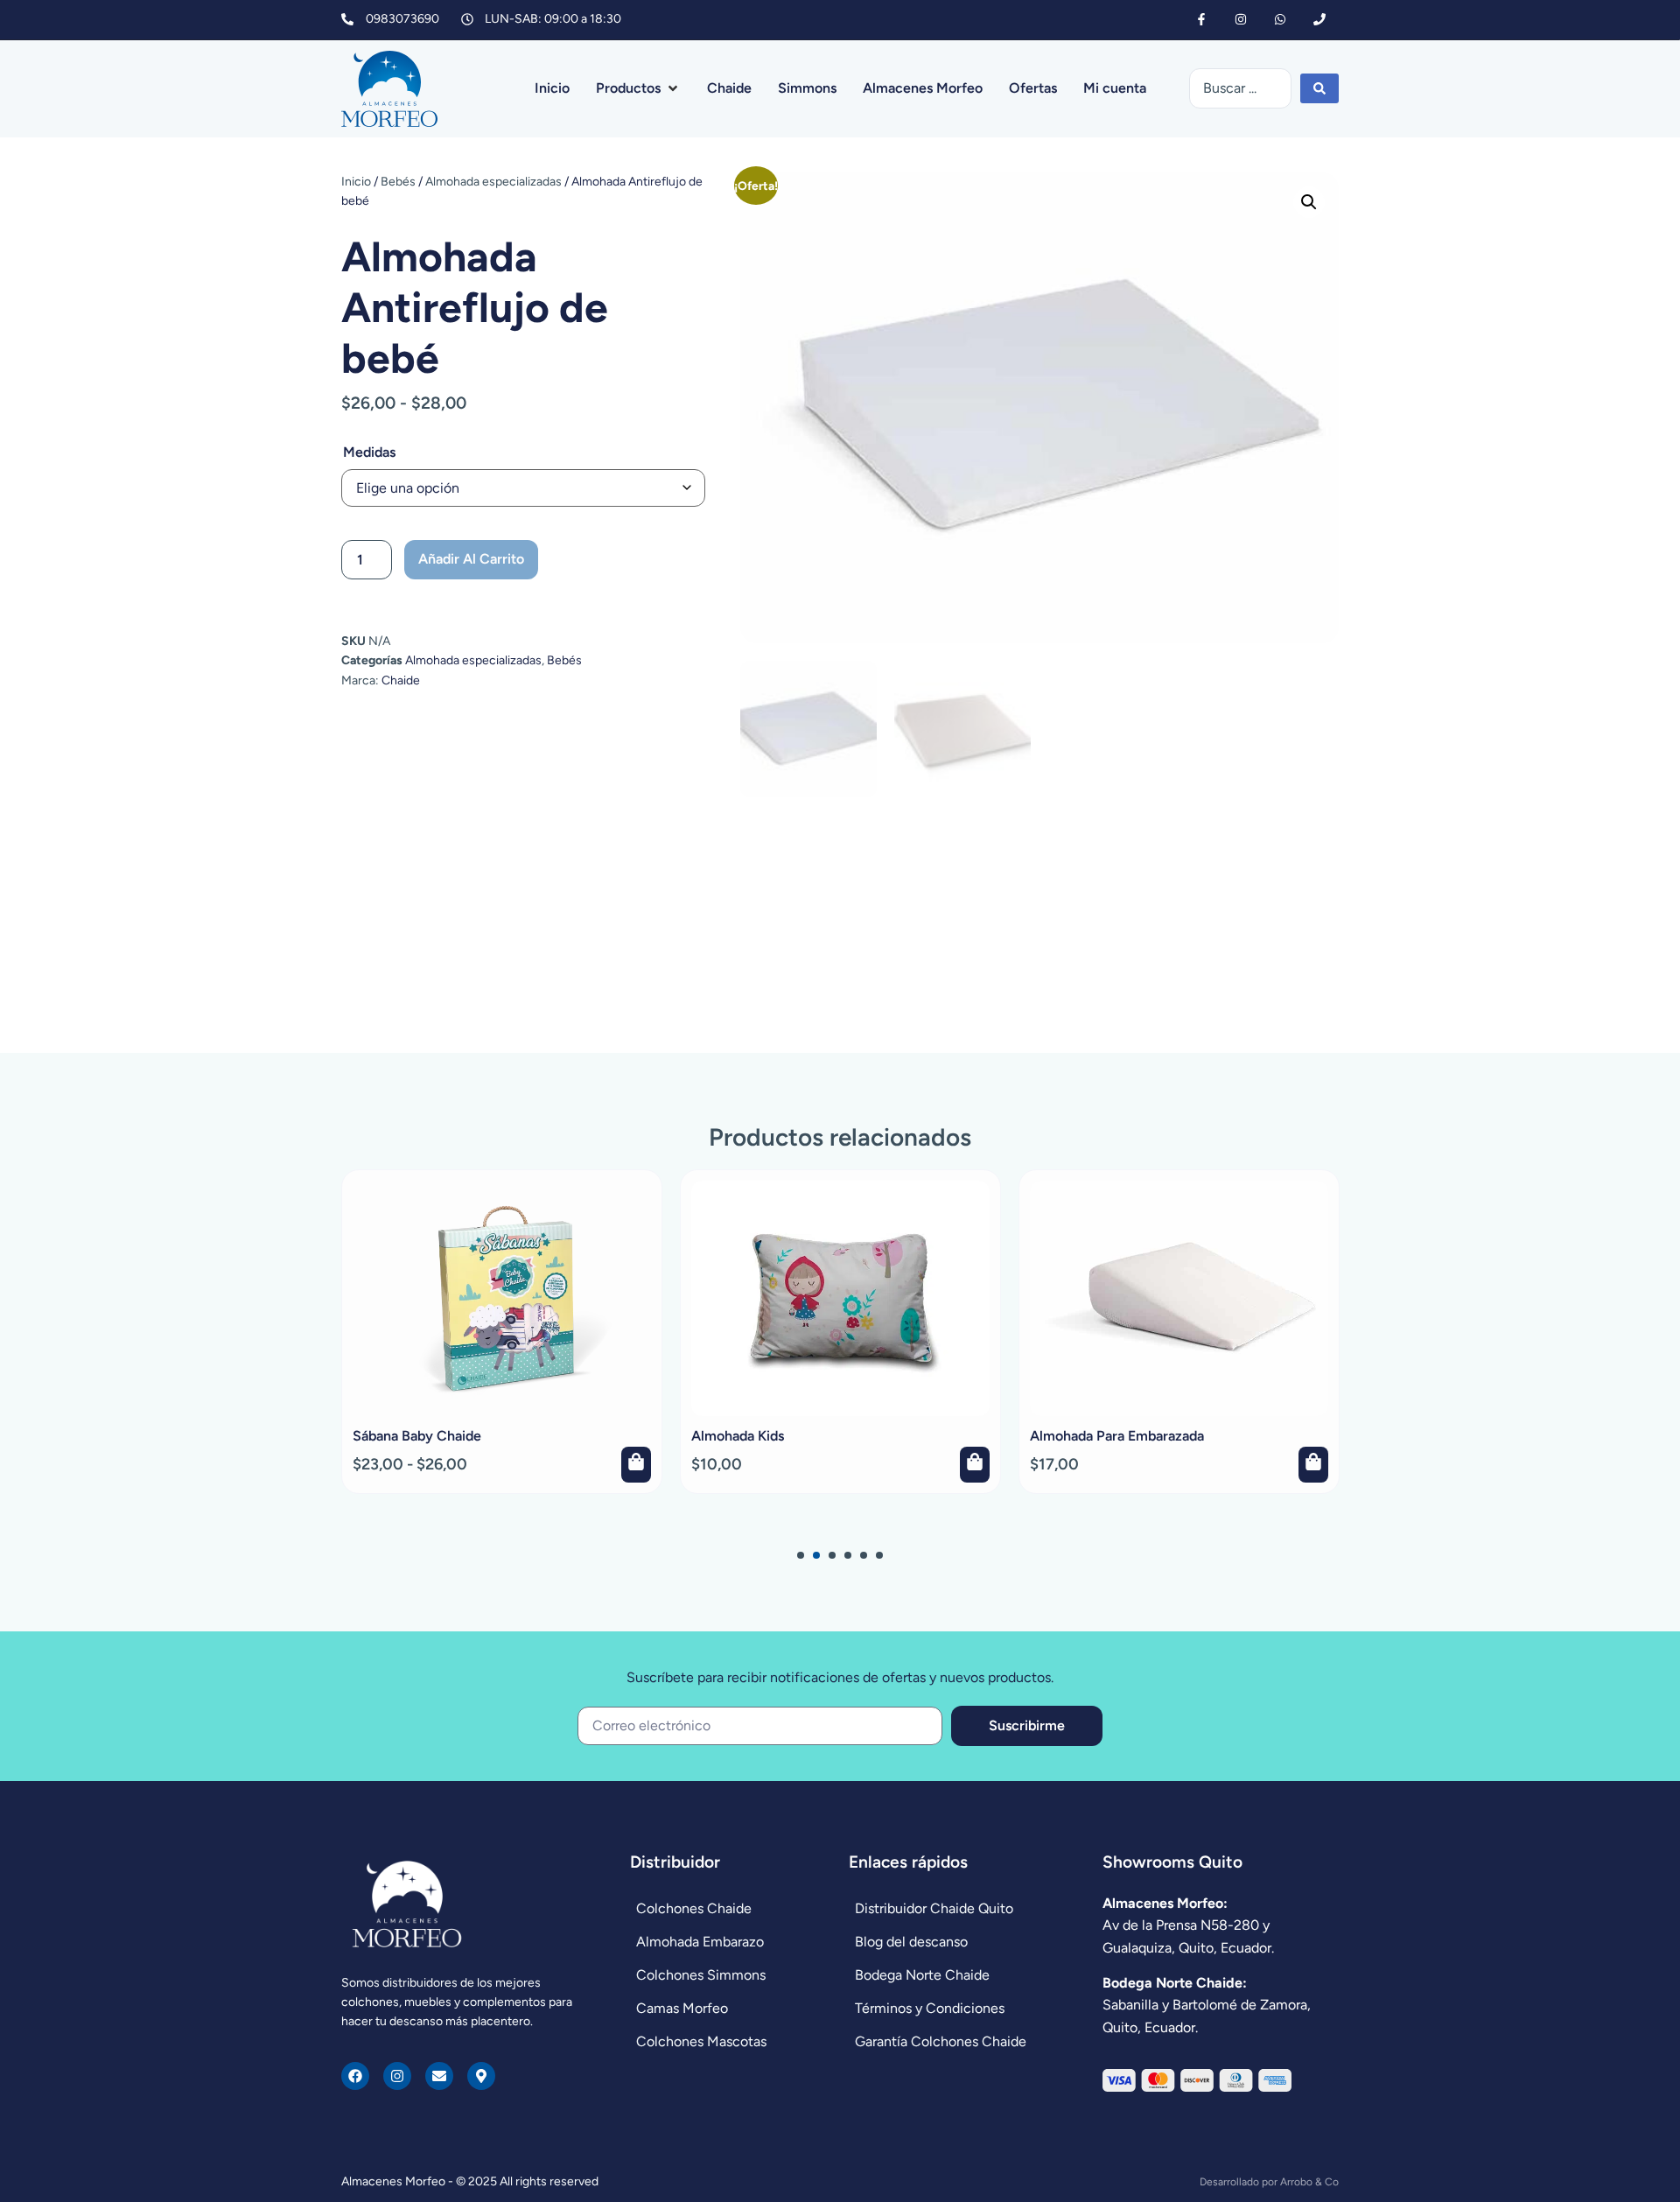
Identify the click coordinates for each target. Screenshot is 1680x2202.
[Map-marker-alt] (481, 2076)
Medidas (369, 452)
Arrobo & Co (1309, 2182)
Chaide (401, 680)
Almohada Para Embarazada (1117, 1436)
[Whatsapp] (1280, 20)
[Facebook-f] (1202, 20)
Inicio (356, 182)
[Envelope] (439, 2076)
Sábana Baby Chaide (417, 1436)
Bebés (398, 182)
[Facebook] (355, 2076)
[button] (638, 88)
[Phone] (1319, 20)
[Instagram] (1241, 20)
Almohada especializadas (493, 182)
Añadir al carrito (471, 559)
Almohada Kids (738, 1436)
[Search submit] (1319, 88)
